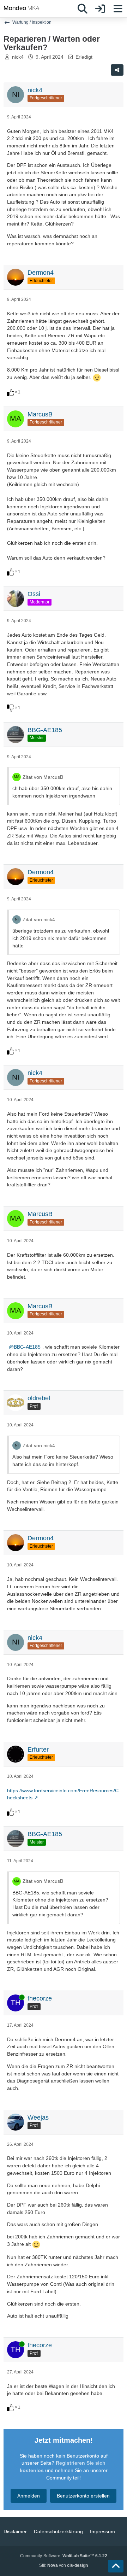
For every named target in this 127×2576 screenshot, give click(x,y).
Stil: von (64, 2565)
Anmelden (29, 2496)
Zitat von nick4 (39, 919)
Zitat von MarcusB (43, 777)
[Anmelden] (100, 9)
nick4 (18, 57)
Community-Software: (64, 2556)
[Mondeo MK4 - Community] (22, 8)
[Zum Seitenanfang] (116, 2566)
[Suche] (83, 9)
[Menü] (118, 9)
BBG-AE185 (27, 1347)
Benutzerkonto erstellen (83, 2496)
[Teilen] (117, 70)
